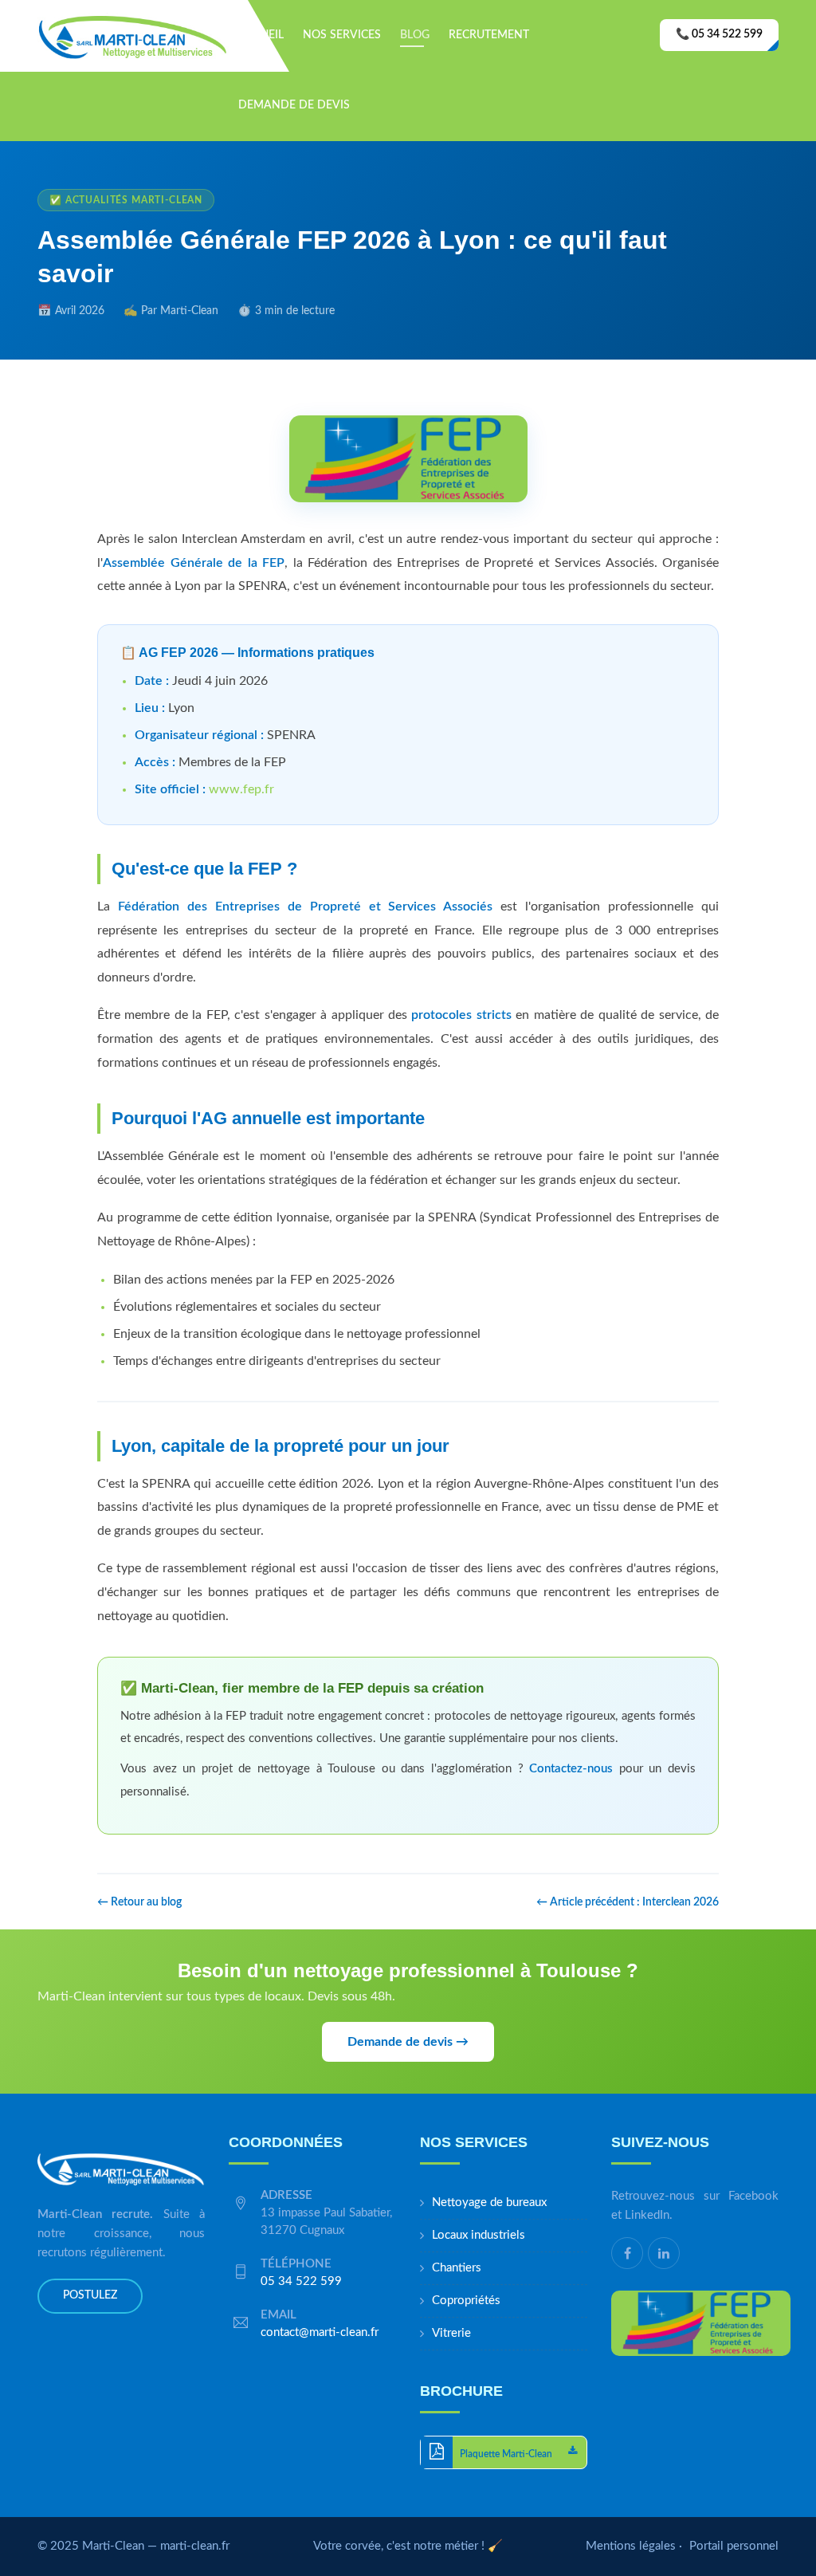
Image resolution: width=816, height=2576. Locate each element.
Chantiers (457, 2268)
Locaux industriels (479, 2235)
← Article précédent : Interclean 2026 (628, 1902)
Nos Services (342, 35)
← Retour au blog (139, 1902)
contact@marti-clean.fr (320, 2332)
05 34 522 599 (301, 2281)
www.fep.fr (241, 789)
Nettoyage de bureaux (489, 2202)
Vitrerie (451, 2333)
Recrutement (489, 35)
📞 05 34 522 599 (719, 34)
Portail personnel (734, 2546)
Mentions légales (631, 2546)
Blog (415, 35)
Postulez (90, 2295)
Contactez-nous (571, 1769)
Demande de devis (294, 105)
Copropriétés (466, 2301)
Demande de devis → (408, 2042)
